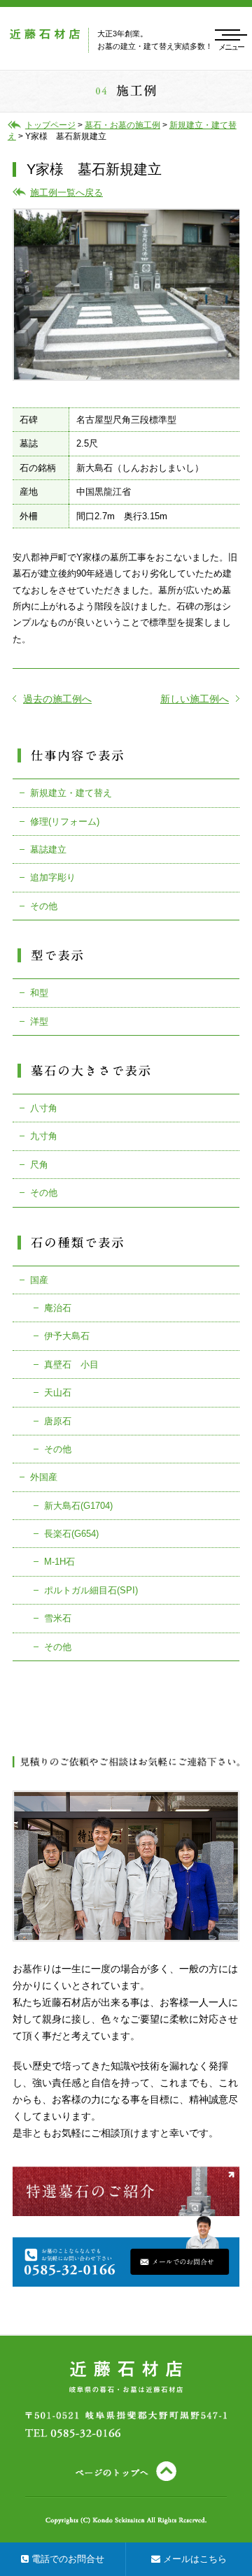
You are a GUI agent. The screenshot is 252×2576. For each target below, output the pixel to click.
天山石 (58, 1392)
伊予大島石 (67, 1336)
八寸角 (44, 1108)
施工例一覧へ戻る (66, 193)
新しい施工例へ (195, 699)
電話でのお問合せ (66, 2559)
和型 (39, 993)
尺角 (39, 1165)
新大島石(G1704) (78, 1506)
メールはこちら (194, 2559)
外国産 (44, 1477)
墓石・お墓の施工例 (122, 125)
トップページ (50, 125)
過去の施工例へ (57, 699)
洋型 (39, 1021)
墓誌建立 (48, 849)
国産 (39, 1280)
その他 (44, 906)
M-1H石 (59, 1562)
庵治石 (58, 1308)
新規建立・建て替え (71, 793)
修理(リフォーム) (65, 822)
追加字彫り (53, 877)
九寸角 (44, 1136)
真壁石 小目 (71, 1365)
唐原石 (58, 1421)
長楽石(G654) (71, 1534)
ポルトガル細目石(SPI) (91, 1590)
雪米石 (58, 1618)
